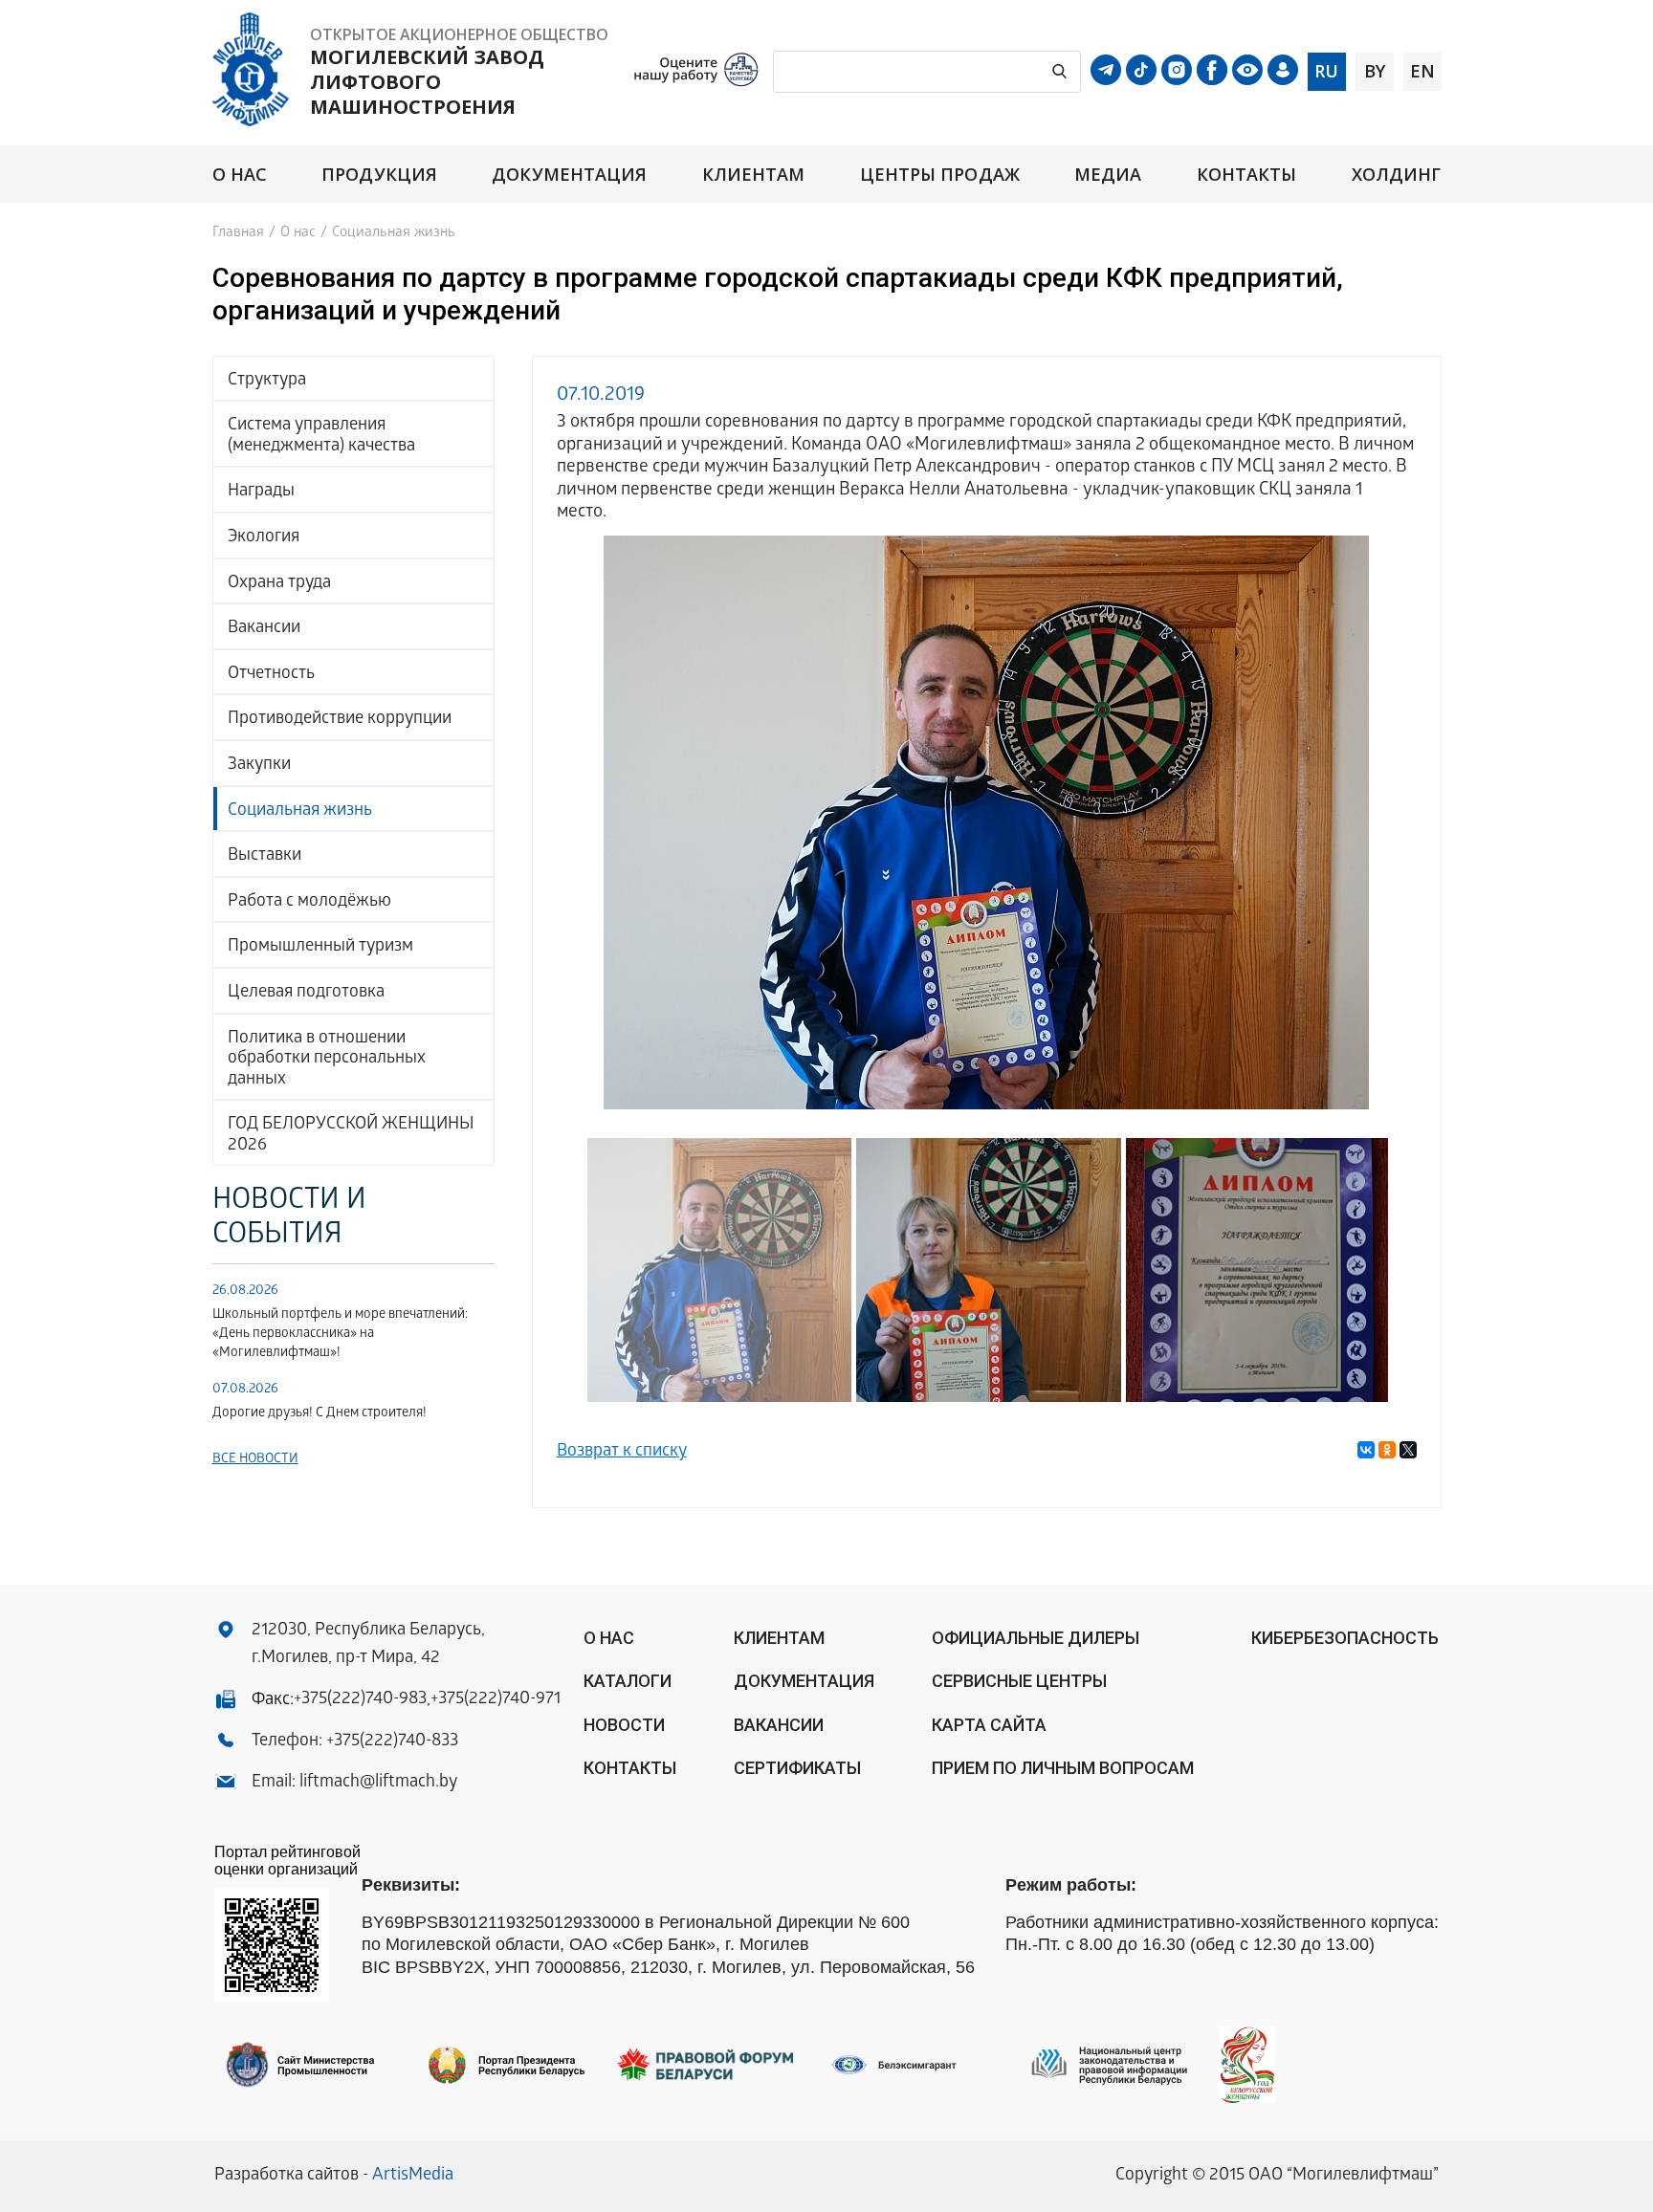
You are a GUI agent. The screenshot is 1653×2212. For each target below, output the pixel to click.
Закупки (259, 766)
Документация (569, 175)
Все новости (255, 1460)
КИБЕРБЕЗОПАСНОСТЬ (1345, 1638)
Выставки (264, 856)
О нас (240, 175)
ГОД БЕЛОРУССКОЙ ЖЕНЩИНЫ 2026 (351, 1136)
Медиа (1108, 175)
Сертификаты (797, 1768)
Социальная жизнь (300, 811)
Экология (264, 538)
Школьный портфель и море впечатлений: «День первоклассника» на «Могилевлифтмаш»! (340, 1335)
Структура (267, 381)
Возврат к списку (622, 1452)
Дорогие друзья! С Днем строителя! (320, 1414)
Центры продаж (940, 175)
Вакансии (264, 629)
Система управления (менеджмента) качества (321, 437)
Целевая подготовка (306, 993)
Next (1389, 819)
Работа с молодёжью (309, 902)
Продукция (379, 175)
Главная (238, 233)
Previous (585, 819)
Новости (624, 1725)
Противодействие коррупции (340, 720)
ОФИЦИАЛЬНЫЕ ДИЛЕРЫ (1036, 1638)
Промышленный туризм (320, 947)
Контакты (1247, 175)
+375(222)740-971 (496, 1700)
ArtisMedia (413, 2176)
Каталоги (628, 1681)
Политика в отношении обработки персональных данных (327, 1060)
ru (1326, 71)
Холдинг (1397, 175)
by (1375, 71)
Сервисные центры (1019, 1681)
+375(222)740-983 (360, 1700)
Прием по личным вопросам (1063, 1768)
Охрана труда (279, 584)
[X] (1408, 1450)
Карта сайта (989, 1725)
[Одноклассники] (1387, 1450)
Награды (261, 492)
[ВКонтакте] (1366, 1450)
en (1422, 71)
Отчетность (271, 675)
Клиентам (754, 175)
